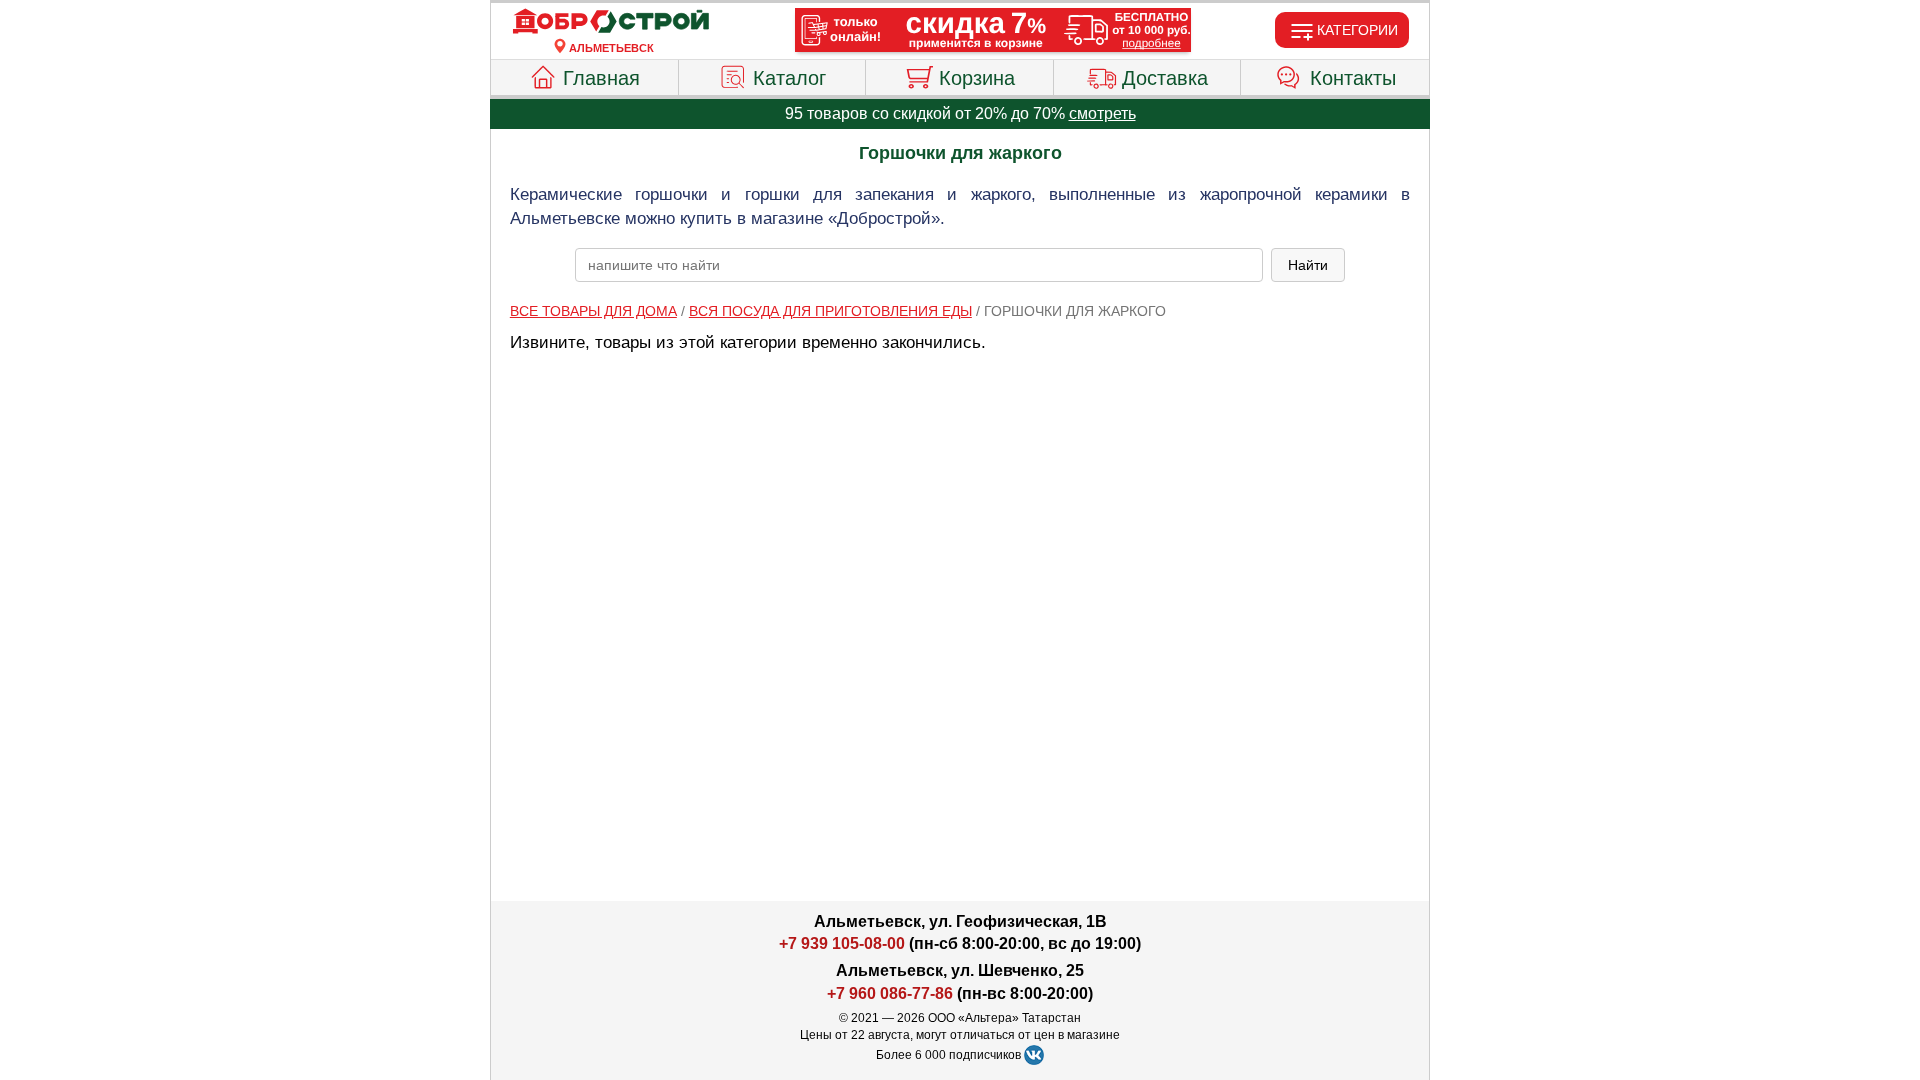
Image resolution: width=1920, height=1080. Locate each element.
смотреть (1102, 113)
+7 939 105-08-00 (842, 943)
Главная (601, 78)
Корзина (977, 78)
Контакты (1353, 78)
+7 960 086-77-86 (890, 993)
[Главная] (611, 22)
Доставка (1165, 78)
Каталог (789, 78)
